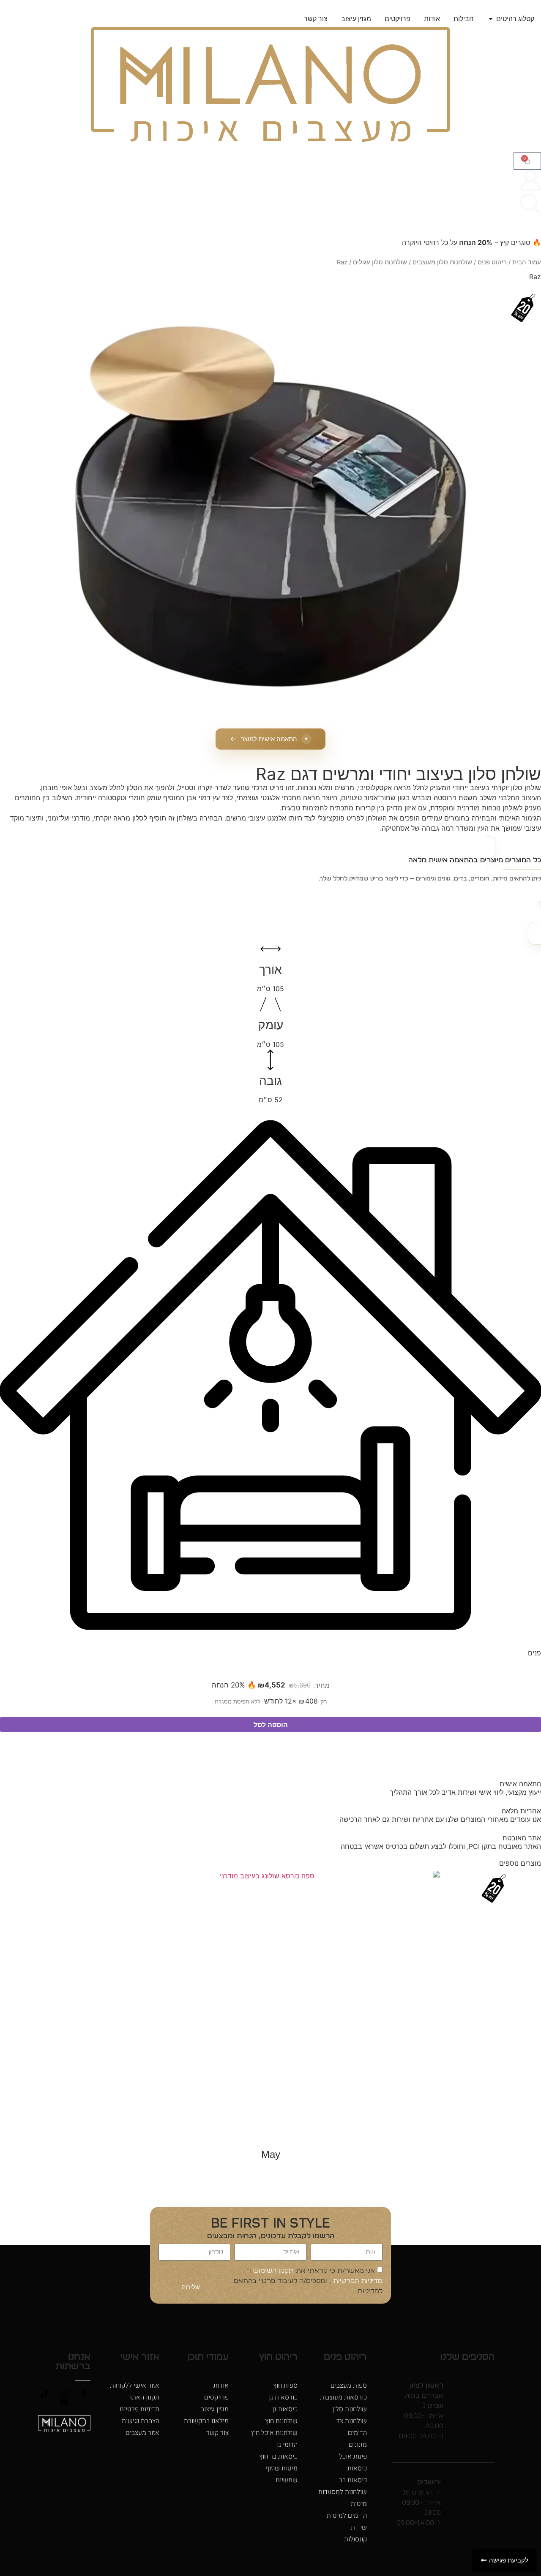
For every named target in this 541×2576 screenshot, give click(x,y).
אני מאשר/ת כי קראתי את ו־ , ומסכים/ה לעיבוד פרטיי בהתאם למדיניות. (308, 2281)
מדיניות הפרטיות (357, 2281)
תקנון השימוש (272, 2271)
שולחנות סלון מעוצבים (442, 262)
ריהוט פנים (492, 262)
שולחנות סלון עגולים (380, 262)
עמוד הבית (527, 262)
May (271, 2154)
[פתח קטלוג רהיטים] (491, 19)
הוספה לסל (271, 1725)
